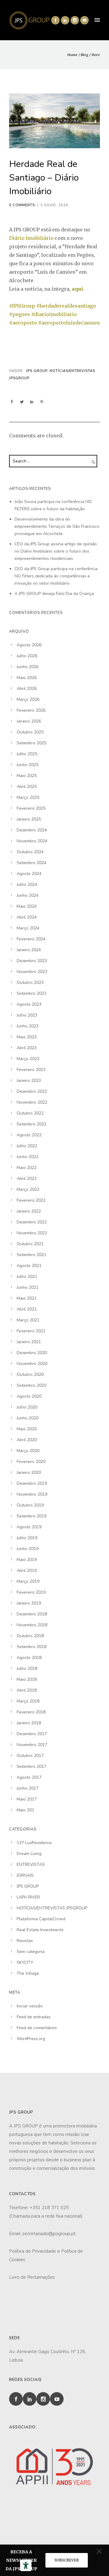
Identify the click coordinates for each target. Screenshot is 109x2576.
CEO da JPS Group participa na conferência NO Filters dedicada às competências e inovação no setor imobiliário (56, 576)
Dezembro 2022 (32, 1091)
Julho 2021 (27, 1277)
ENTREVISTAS (31, 1864)
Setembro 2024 (31, 863)
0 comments (22, 205)
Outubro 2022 (30, 1113)
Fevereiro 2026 (31, 710)
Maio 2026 (27, 678)
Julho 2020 (27, 1407)
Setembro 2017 (31, 1766)
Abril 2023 (27, 1048)
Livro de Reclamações (32, 2277)
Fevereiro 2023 (31, 1070)
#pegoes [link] (20, 314)
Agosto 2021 (29, 1266)
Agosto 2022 (29, 1135)
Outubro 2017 (30, 1756)
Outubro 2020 (30, 1375)
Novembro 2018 (32, 1625)
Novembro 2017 (32, 1745)
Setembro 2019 (31, 1516)
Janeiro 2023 (29, 1081)
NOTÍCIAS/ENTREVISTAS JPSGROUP (52, 1908)
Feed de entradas (34, 2017)
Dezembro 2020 (32, 1353)
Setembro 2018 (31, 1647)
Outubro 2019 (30, 1505)
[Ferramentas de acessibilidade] (26, 2565)
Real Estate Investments (40, 1930)
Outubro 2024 (30, 852)
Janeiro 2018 (29, 1723)
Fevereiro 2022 (31, 1200)
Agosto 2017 (29, 1777)
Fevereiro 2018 (31, 1712)
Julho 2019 (27, 1538)
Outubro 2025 (30, 732)
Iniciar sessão (30, 2006)
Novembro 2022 (32, 1102)
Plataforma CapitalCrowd (41, 1919)
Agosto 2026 (29, 645)
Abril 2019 (27, 1570)
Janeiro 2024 (29, 950)
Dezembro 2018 (32, 1614)
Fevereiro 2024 (31, 939)
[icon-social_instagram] (75, 20)
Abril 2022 (27, 1179)
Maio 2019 (27, 1560)
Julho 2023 (27, 1015)
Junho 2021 (28, 1287)
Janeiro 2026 (29, 721)
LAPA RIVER (28, 1897)
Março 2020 (28, 1451)
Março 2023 (28, 1059)
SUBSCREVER (67, 2560)
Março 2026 (28, 699)
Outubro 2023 (30, 983)
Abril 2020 (27, 1440)
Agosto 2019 (29, 1527)
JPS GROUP (36, 371)
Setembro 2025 (31, 743)
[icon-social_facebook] (55, 20)
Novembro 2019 (32, 1494)
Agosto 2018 (29, 1658)
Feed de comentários (37, 2028)
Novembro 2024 (32, 841)
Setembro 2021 (31, 1255)
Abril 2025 (27, 787)
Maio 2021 (27, 1298)
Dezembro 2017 (32, 1734)
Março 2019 (28, 1581)
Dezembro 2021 (32, 1222)
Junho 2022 (28, 1157)
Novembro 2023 (32, 972)
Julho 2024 (27, 885)
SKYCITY (25, 1962)
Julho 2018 (27, 1668)
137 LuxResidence (34, 1843)
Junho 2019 (28, 1549)
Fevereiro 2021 (31, 1331)
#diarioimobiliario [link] (54, 314)
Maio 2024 (27, 906)
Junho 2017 (28, 1788)
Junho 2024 (28, 895)
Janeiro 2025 (29, 819)
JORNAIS (25, 1875)
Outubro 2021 (30, 1244)
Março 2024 (28, 928)
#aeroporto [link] (23, 323)
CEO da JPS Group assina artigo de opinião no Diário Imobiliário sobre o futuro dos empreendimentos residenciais (56, 551)
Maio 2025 (27, 776)
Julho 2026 (27, 656)
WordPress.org (31, 2039)
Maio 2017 (27, 1799)
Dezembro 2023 (32, 961)
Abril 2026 (27, 689)
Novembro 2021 (32, 1233)
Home (72, 55)
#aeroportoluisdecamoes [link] (69, 323)
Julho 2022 (27, 1146)
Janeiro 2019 (29, 1603)
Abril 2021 (27, 1309)
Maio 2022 (27, 1168)
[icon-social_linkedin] (65, 20)
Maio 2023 (27, 1037)
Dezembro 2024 (32, 830)
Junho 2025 (28, 765)
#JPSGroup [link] (22, 306)
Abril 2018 (27, 1690)
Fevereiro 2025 (31, 808)
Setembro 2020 (31, 1385)
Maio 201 (25, 1810)
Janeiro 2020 (29, 1472)
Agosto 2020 (29, 1396)
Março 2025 (28, 797)
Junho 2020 (28, 1418)
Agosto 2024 (29, 874)
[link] (31, 238)
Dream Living (29, 1854)
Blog (84, 55)
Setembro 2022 (31, 1124)
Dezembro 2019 (32, 1483)
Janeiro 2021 (29, 1342)
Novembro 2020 (32, 1364)
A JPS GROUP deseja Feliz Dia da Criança (54, 594)
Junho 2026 (28, 667)
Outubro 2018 (30, 1636)
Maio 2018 (27, 1679)
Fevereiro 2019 (31, 1592)
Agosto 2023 (29, 1004)
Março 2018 (28, 1701)
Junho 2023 (28, 1026)
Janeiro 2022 (29, 1211)
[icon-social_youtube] (84, 20)
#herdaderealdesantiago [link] (66, 306)
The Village (28, 1973)
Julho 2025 (27, 754)
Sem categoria (31, 1952)
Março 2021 (28, 1320)
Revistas (25, 1941)
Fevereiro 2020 (31, 1462)
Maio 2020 (27, 1429)
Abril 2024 (27, 917)
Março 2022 (28, 1189)
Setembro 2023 (31, 993)
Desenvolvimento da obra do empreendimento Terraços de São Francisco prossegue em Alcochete (57, 526)
